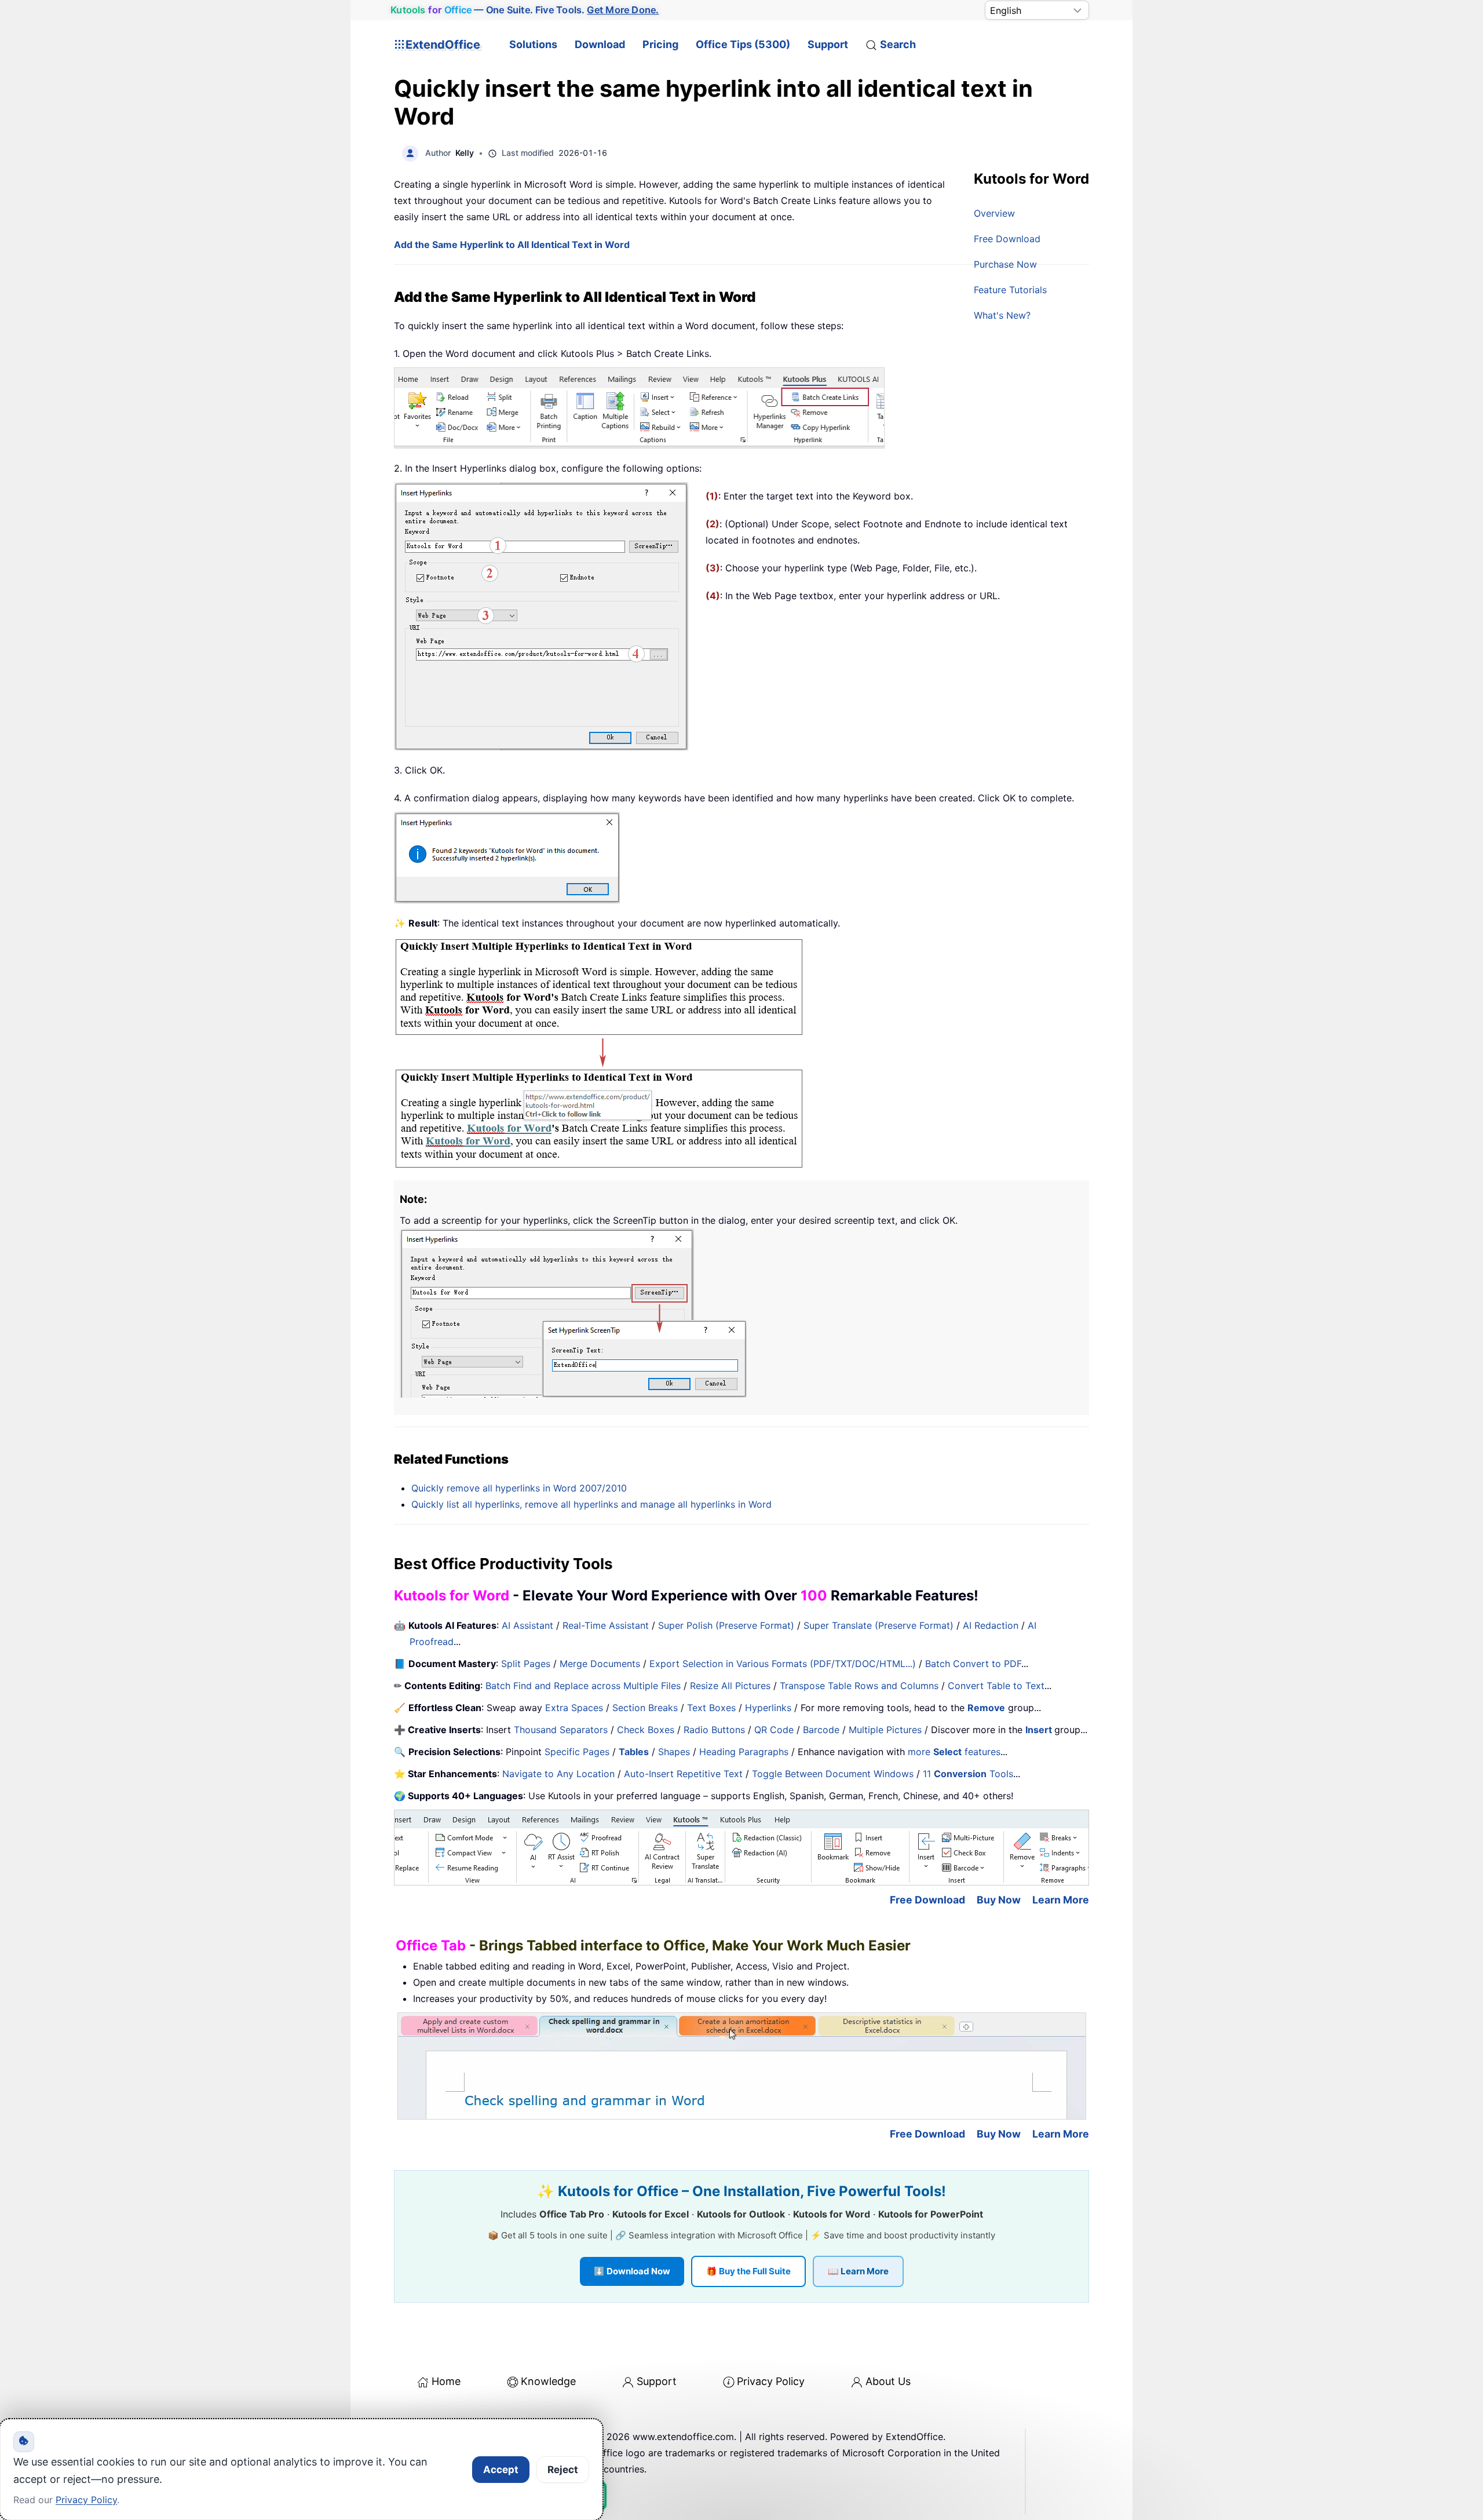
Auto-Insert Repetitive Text (683, 1774)
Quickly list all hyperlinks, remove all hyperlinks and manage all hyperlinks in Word (591, 1504)
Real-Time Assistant (606, 1625)
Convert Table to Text (996, 1686)
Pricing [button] (660, 44)
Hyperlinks (768, 1708)
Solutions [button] (533, 44)
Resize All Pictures (730, 1686)
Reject (563, 2470)
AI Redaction (991, 1625)
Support (828, 44)
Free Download (1007, 239)
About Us (888, 2381)
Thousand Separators (561, 1730)
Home (446, 2381)
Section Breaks (645, 1708)
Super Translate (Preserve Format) (879, 1625)
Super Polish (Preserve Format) (726, 1625)
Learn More (1061, 1900)
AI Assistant (527, 1625)
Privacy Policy (771, 2381)
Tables (634, 1752)
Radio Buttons (714, 1730)
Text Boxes (711, 1708)
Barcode (821, 1730)
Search (898, 44)
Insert (1040, 1730)
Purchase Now (1005, 264)
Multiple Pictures (885, 1730)
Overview (994, 213)
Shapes (674, 1752)
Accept (501, 2470)
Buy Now (999, 1900)
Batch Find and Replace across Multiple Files (583, 1686)
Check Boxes (646, 1730)
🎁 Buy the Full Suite (748, 2271)
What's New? (1002, 315)
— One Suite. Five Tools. (525, 10)
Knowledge (548, 2381)
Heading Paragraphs (744, 1752)
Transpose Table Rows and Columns (859, 1686)
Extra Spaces (574, 1708)
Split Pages (526, 1664)
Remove (986, 1708)
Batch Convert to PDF (973, 1664)
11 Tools (968, 1774)
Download (600, 44)
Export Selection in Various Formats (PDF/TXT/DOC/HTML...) (783, 1664)
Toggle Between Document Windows (833, 1774)
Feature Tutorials (1010, 290)
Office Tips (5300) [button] (743, 44)
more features (954, 1752)
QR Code (774, 1730)
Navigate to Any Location (558, 1774)
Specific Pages (577, 1752)
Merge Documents (600, 1664)
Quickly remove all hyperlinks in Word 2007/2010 (519, 1488)
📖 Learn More (858, 2271)
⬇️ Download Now (632, 2271)
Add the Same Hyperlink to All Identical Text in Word (512, 245)
